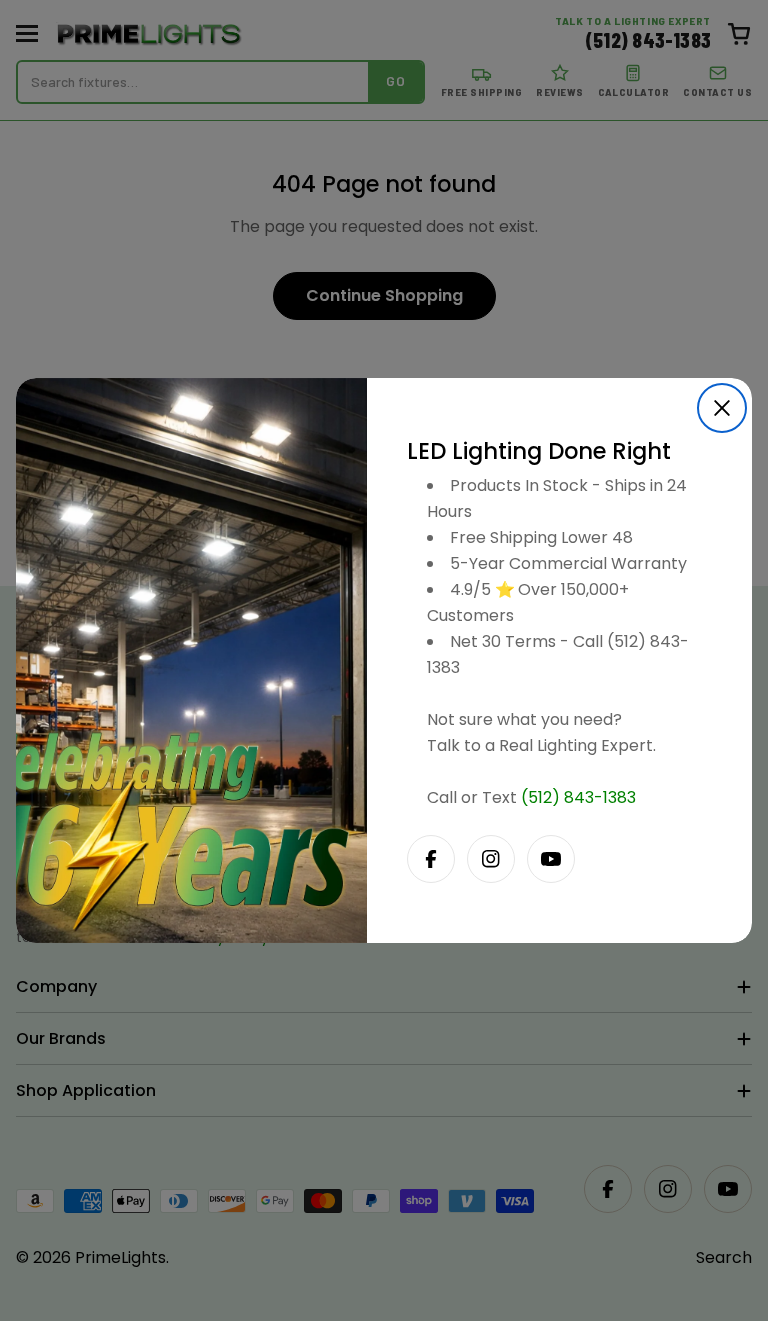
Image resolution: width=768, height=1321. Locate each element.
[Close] (722, 408)
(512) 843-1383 (578, 797)
